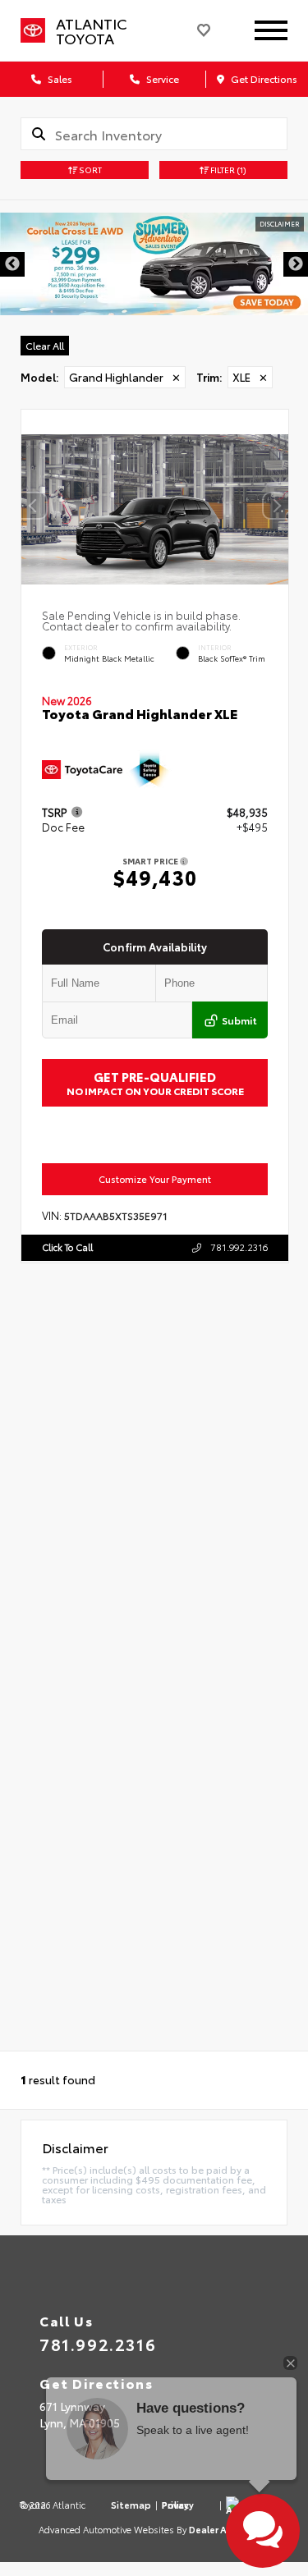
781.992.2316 (238, 1247)
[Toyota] (33, 31)
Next (296, 264)
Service (161, 78)
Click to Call (67, 1247)
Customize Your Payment (155, 1179)
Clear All (45, 345)
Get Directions (263, 78)
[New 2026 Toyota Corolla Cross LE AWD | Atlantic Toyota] (154, 264)
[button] (276, 506)
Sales (59, 78)
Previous (12, 264)
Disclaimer (280, 224)
